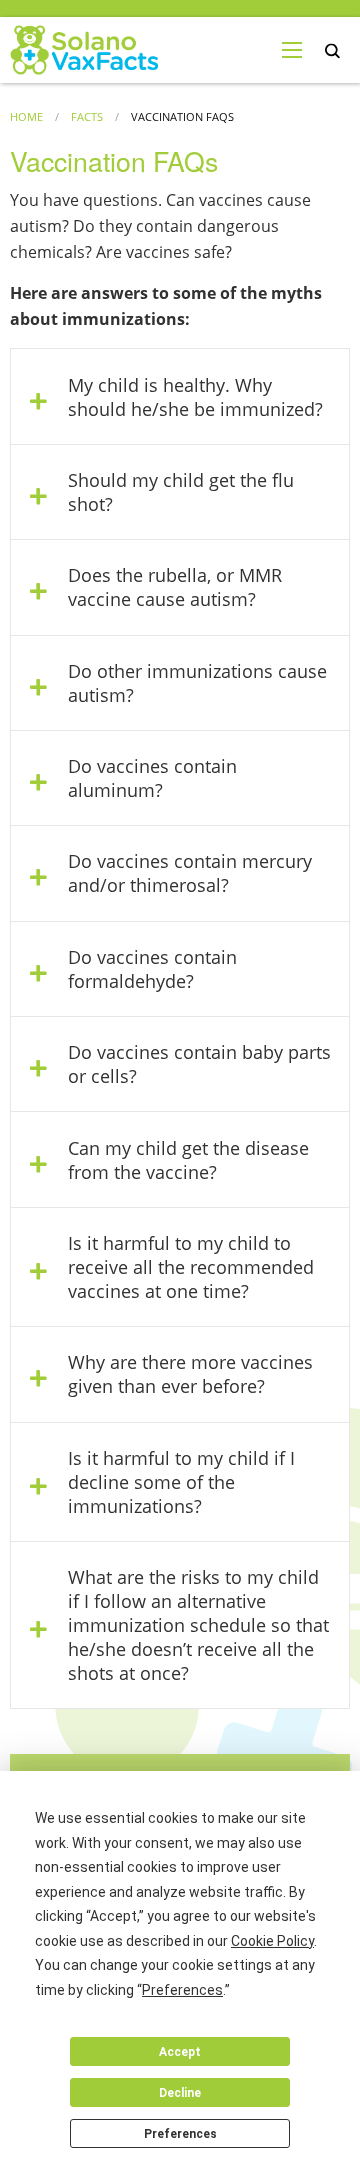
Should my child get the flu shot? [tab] (181, 492)
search (332, 51)
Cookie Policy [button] (272, 1941)
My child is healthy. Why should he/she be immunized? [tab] (195, 397)
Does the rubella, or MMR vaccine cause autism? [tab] (175, 587)
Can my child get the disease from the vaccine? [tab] (188, 1160)
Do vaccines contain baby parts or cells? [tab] (199, 1064)
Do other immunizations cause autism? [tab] (197, 683)
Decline (180, 2093)
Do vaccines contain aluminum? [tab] (152, 778)
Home (26, 116)
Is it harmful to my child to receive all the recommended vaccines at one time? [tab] (191, 1267)
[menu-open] (292, 50)
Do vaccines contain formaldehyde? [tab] (152, 969)
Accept (180, 2052)
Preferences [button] (182, 1990)
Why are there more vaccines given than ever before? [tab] (190, 1374)
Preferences (180, 2134)
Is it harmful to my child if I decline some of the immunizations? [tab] (181, 1482)
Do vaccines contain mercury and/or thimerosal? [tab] (190, 873)
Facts (87, 116)
